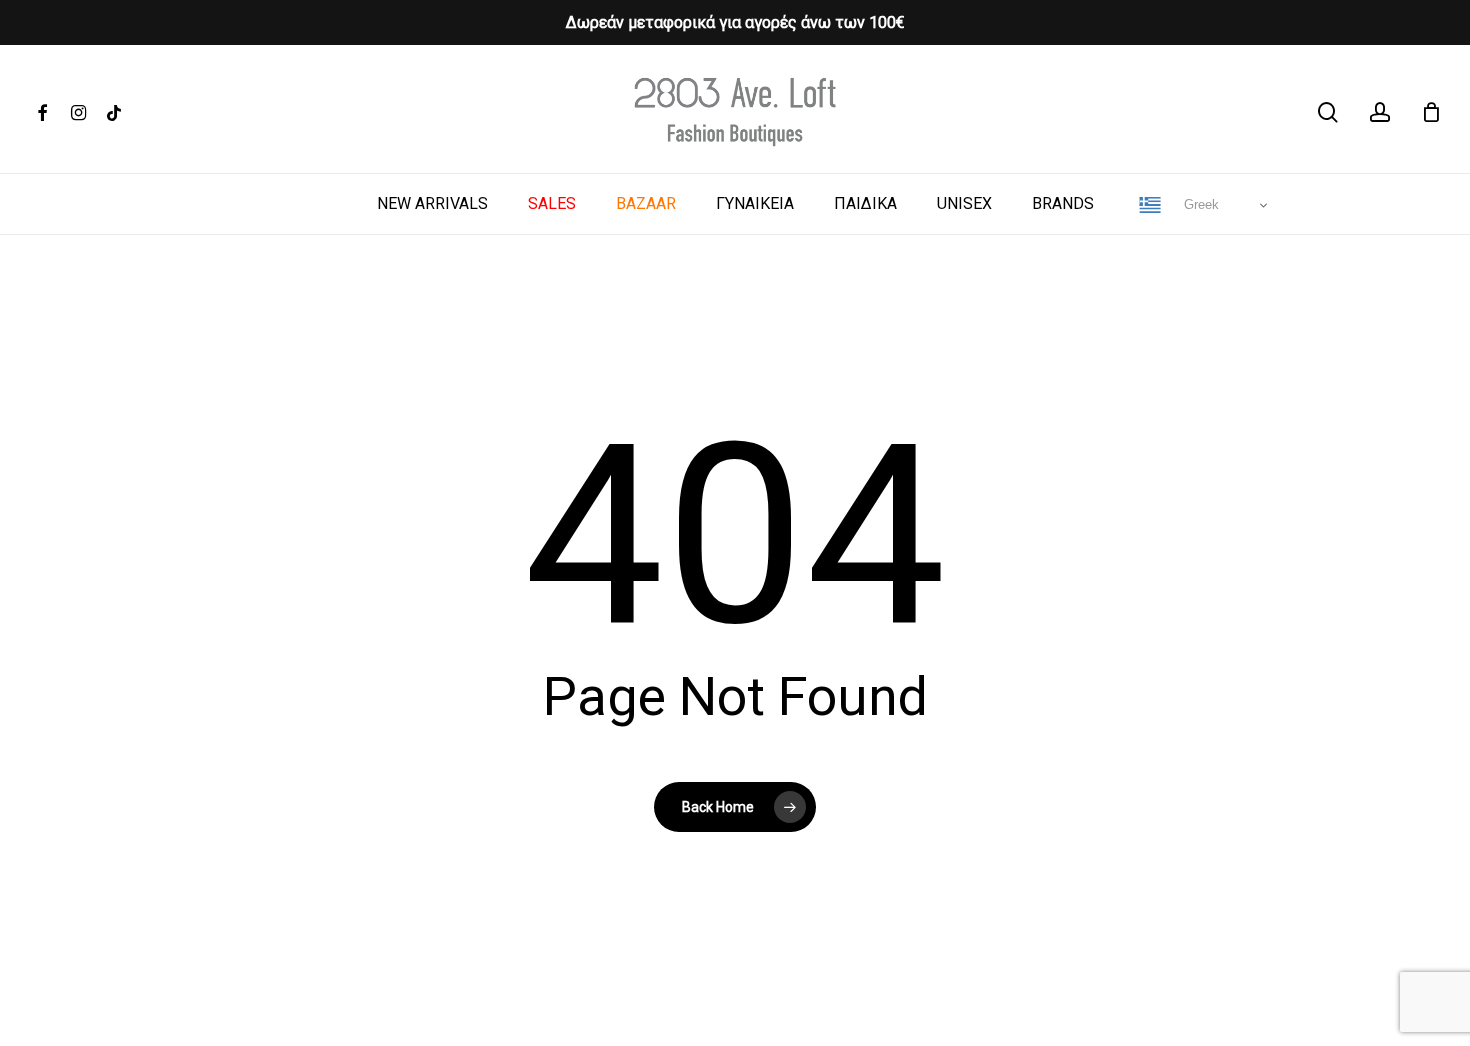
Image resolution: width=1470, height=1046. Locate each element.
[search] (1328, 112)
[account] (1380, 112)
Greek (1199, 204)
